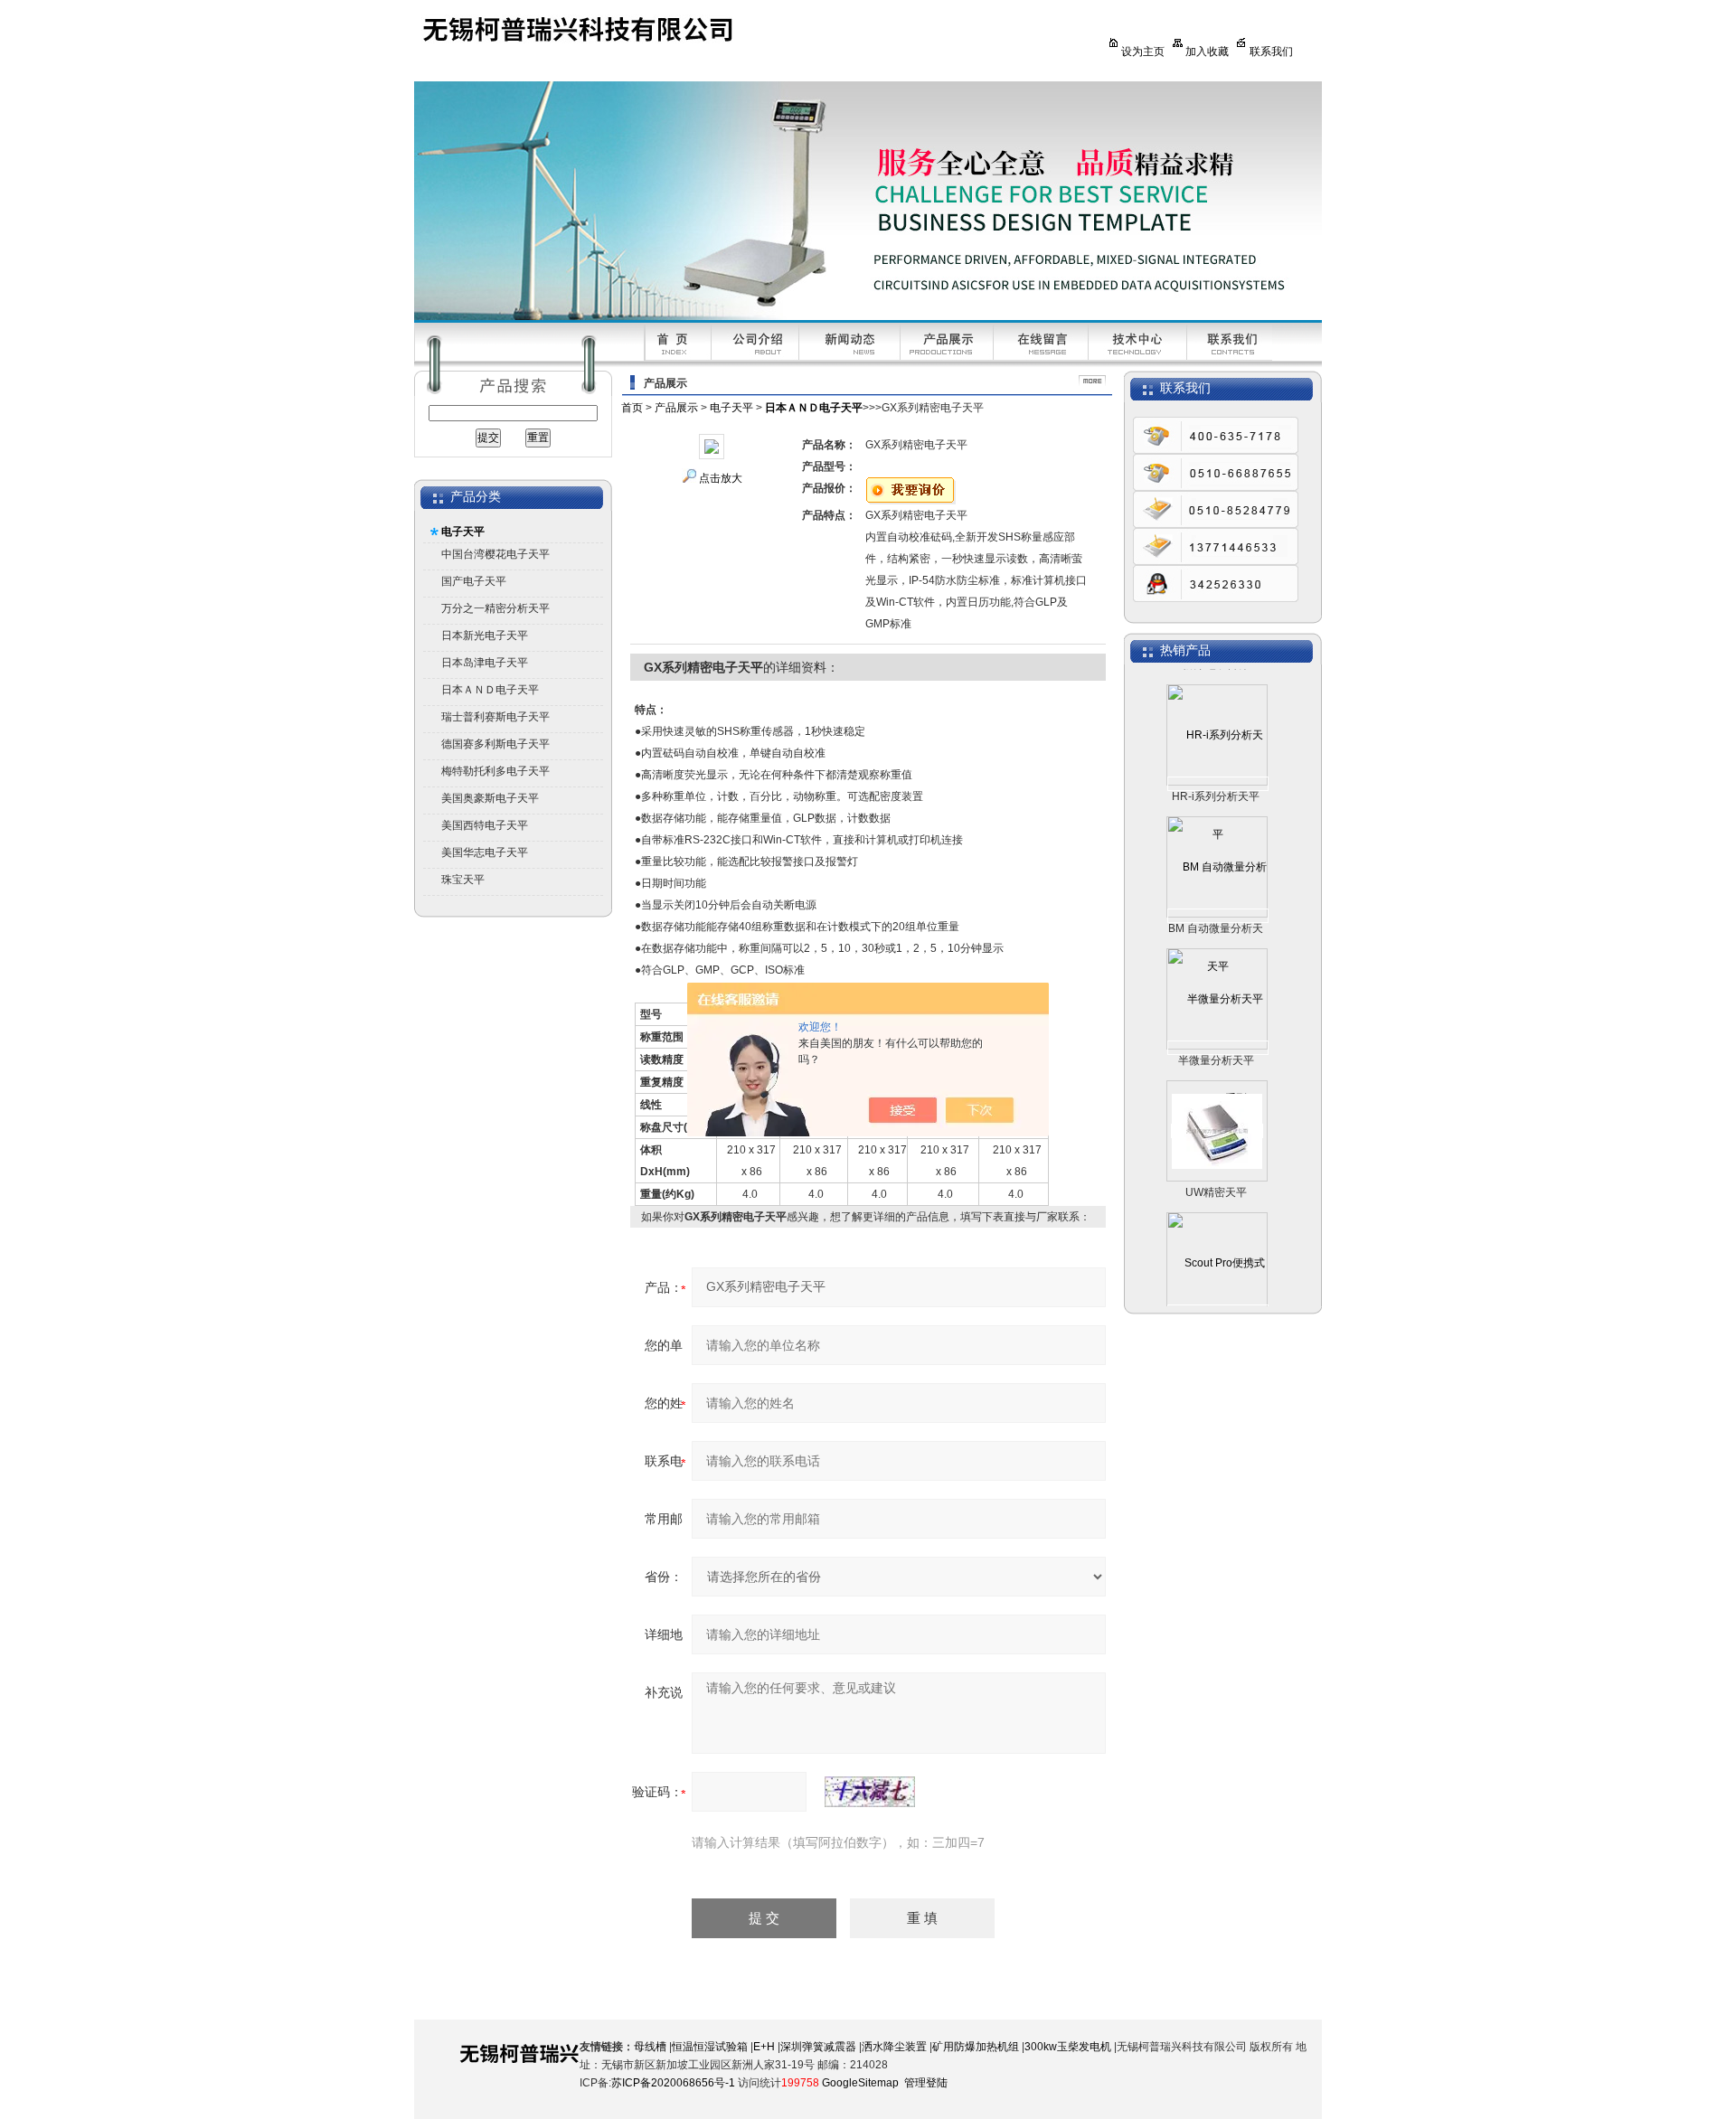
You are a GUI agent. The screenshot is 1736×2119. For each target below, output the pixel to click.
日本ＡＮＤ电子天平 (490, 690)
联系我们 (1271, 52)
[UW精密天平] (1217, 1103)
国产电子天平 (474, 581)
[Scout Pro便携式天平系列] (1218, 1284)
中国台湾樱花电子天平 (495, 554)
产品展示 (676, 408)
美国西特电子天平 (485, 825)
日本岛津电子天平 (485, 663)
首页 (632, 408)
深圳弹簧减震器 (818, 2047)
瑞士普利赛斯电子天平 (495, 717)
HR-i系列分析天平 (1216, 768)
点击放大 (721, 478)
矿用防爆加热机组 (976, 2047)
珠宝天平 (463, 880)
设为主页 (1143, 52)
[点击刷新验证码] (870, 1792)
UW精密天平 (1216, 1164)
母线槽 (650, 2047)
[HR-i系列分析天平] (1218, 756)
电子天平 (463, 532)
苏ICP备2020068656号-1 (673, 2083)
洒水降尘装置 (894, 2047)
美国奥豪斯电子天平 (490, 798)
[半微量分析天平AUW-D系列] (1218, 1020)
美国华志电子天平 (485, 852)
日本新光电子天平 (485, 636)
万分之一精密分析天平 (495, 608)
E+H (764, 2047)
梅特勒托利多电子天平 (495, 771)
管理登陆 (926, 2083)
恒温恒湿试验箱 (710, 2047)
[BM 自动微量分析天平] (1218, 888)
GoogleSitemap (860, 2083)
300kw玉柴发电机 (1068, 2047)
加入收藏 (1207, 52)
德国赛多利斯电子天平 (495, 744)
